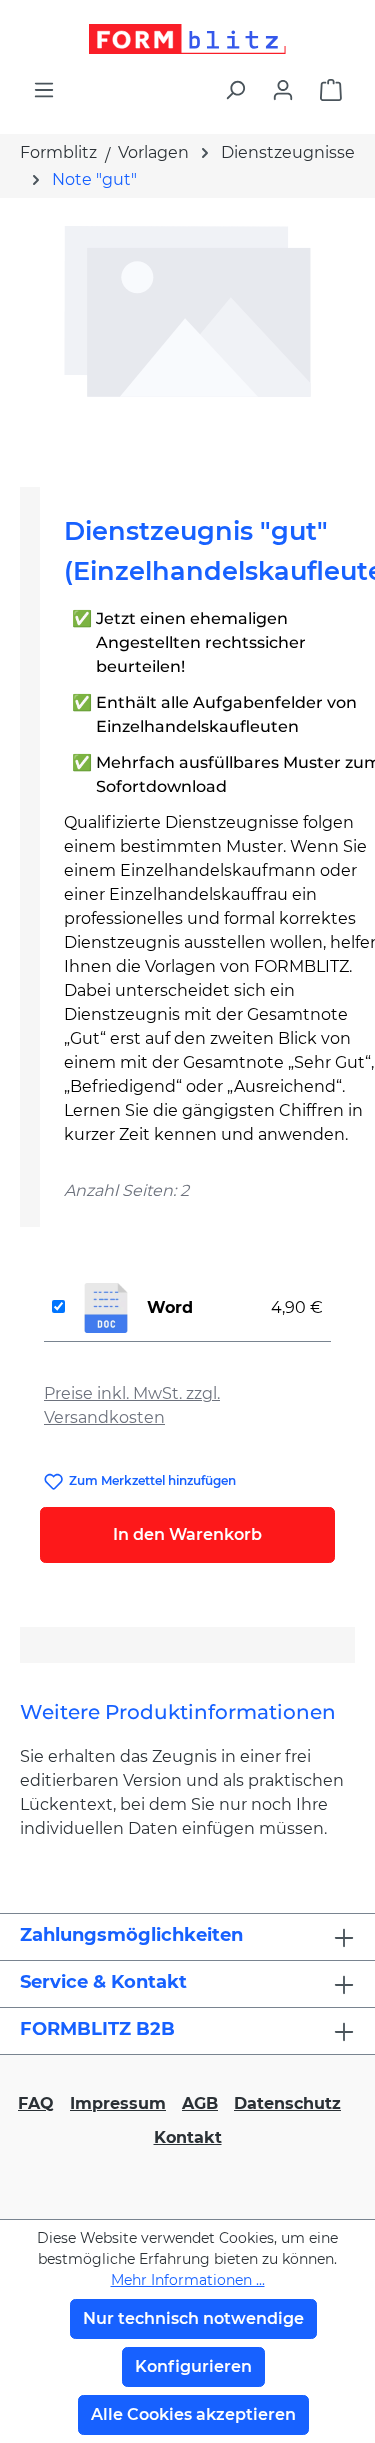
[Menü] (44, 90)
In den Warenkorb (187, 1534)
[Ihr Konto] (283, 90)
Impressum (118, 2103)
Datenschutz (287, 2103)
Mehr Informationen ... (188, 2280)
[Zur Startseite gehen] (187, 39)
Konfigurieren (193, 2366)
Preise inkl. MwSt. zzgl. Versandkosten (132, 1405)
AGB (200, 2103)
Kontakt (188, 2137)
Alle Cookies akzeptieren (193, 2414)
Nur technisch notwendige (193, 2318)
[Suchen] (235, 90)
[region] (187, 334)
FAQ (36, 2103)
